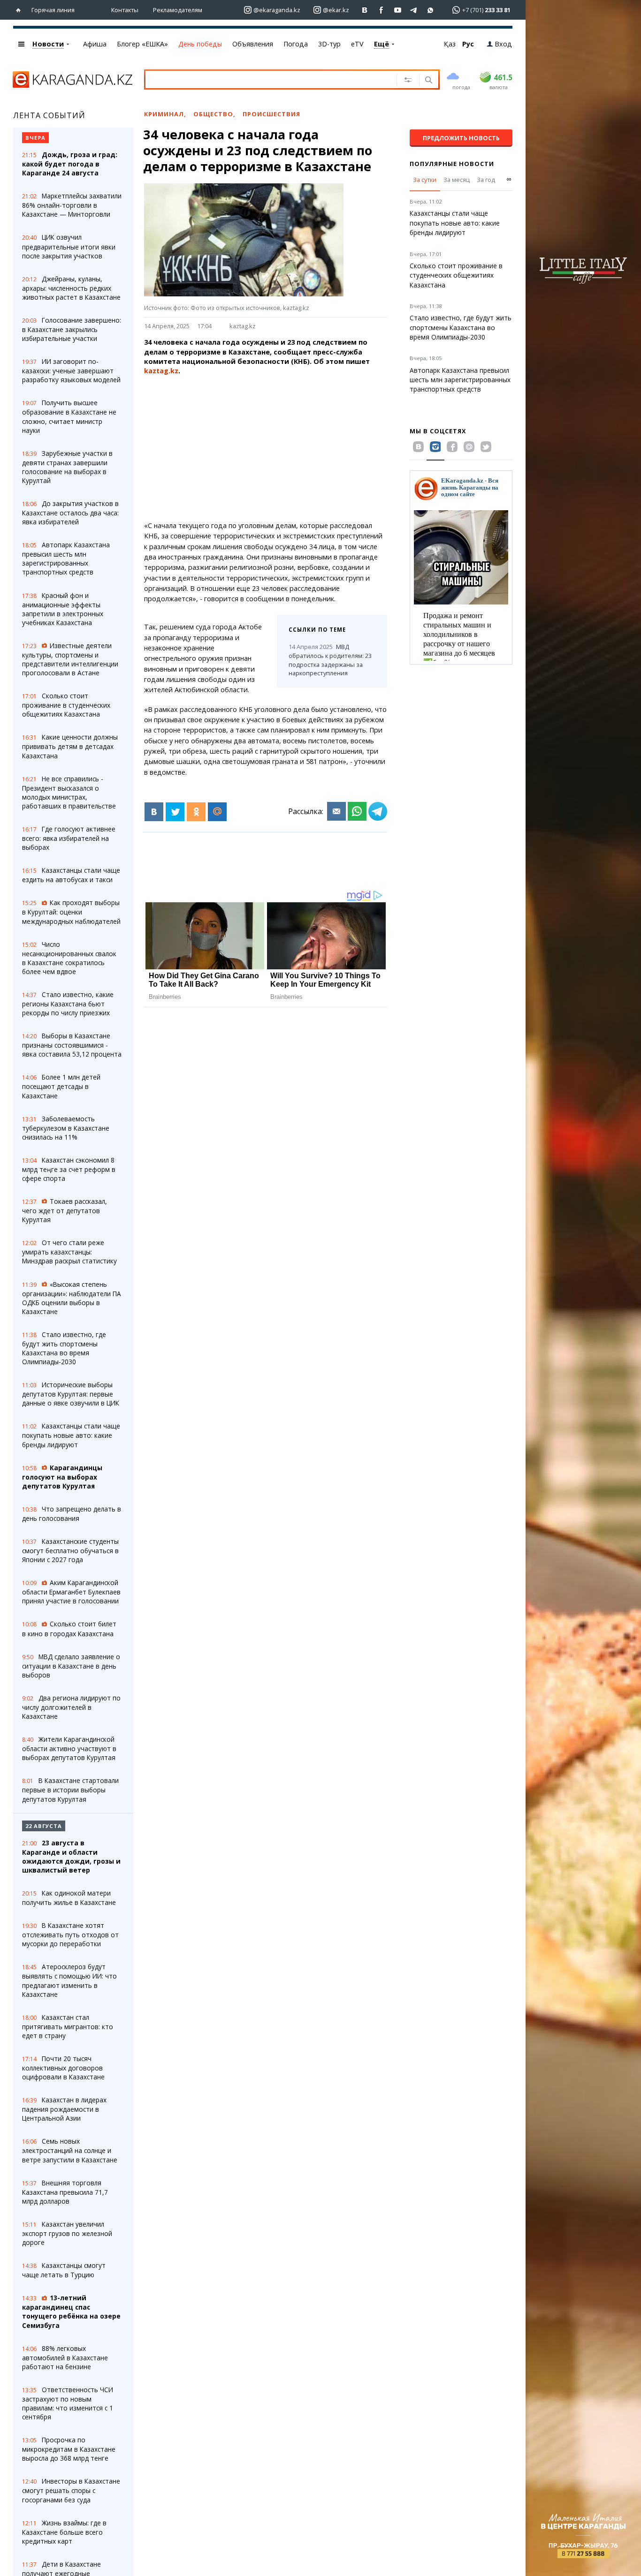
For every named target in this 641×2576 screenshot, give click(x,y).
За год (486, 180)
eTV (357, 44)
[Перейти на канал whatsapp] (431, 10)
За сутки (425, 180)
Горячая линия (53, 10)
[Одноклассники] (196, 812)
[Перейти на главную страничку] (20, 10)
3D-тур (329, 44)
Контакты (125, 10)
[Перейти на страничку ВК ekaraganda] (365, 10)
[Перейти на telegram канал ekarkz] (414, 10)
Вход (503, 44)
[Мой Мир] (217, 812)
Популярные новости (452, 164)
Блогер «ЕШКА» (142, 44)
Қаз (450, 44)
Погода (296, 44)
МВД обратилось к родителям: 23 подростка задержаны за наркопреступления (330, 660)
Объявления (253, 44)
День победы (200, 44)
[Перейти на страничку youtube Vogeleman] (398, 10)
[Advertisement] (266, 448)
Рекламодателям (178, 10)
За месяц (457, 180)
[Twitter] (175, 812)
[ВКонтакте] (154, 812)
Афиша (95, 44)
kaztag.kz (243, 326)
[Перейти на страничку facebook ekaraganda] (381, 10)
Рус (468, 44)
